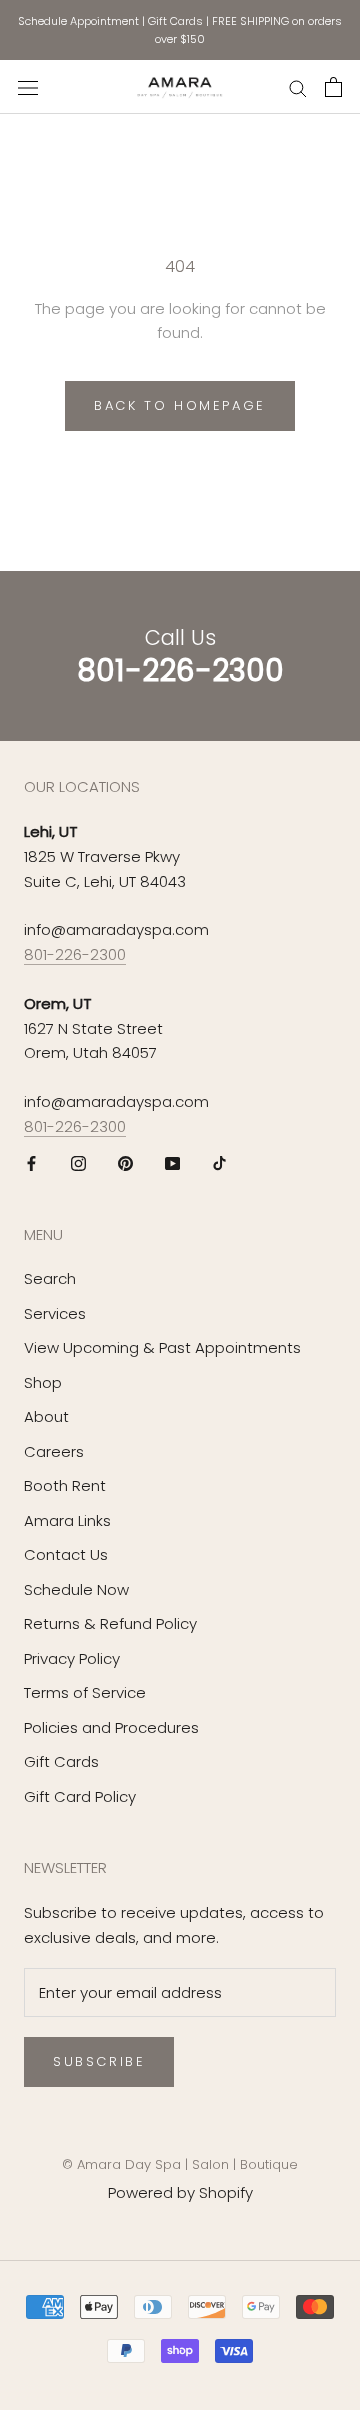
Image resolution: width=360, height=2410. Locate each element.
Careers (54, 1451)
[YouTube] (172, 1163)
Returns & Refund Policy (110, 1623)
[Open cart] (333, 87)
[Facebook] (31, 1163)
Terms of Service (85, 1692)
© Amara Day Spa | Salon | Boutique (180, 2164)
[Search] (298, 87)
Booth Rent (65, 1485)
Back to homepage (180, 405)
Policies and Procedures (111, 1727)
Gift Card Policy (80, 1796)
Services (55, 1313)
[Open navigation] (28, 87)
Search (50, 1278)
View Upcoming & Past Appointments (162, 1347)
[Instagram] (78, 1163)
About (46, 1416)
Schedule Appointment (78, 21)
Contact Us (66, 1554)
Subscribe (99, 2061)
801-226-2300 (75, 954)
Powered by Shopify (180, 2192)
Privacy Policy (72, 1658)
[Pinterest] (125, 1163)
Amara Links (67, 1520)
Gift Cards (175, 21)
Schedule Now (76, 1589)
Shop (43, 1382)
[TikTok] (219, 1163)
